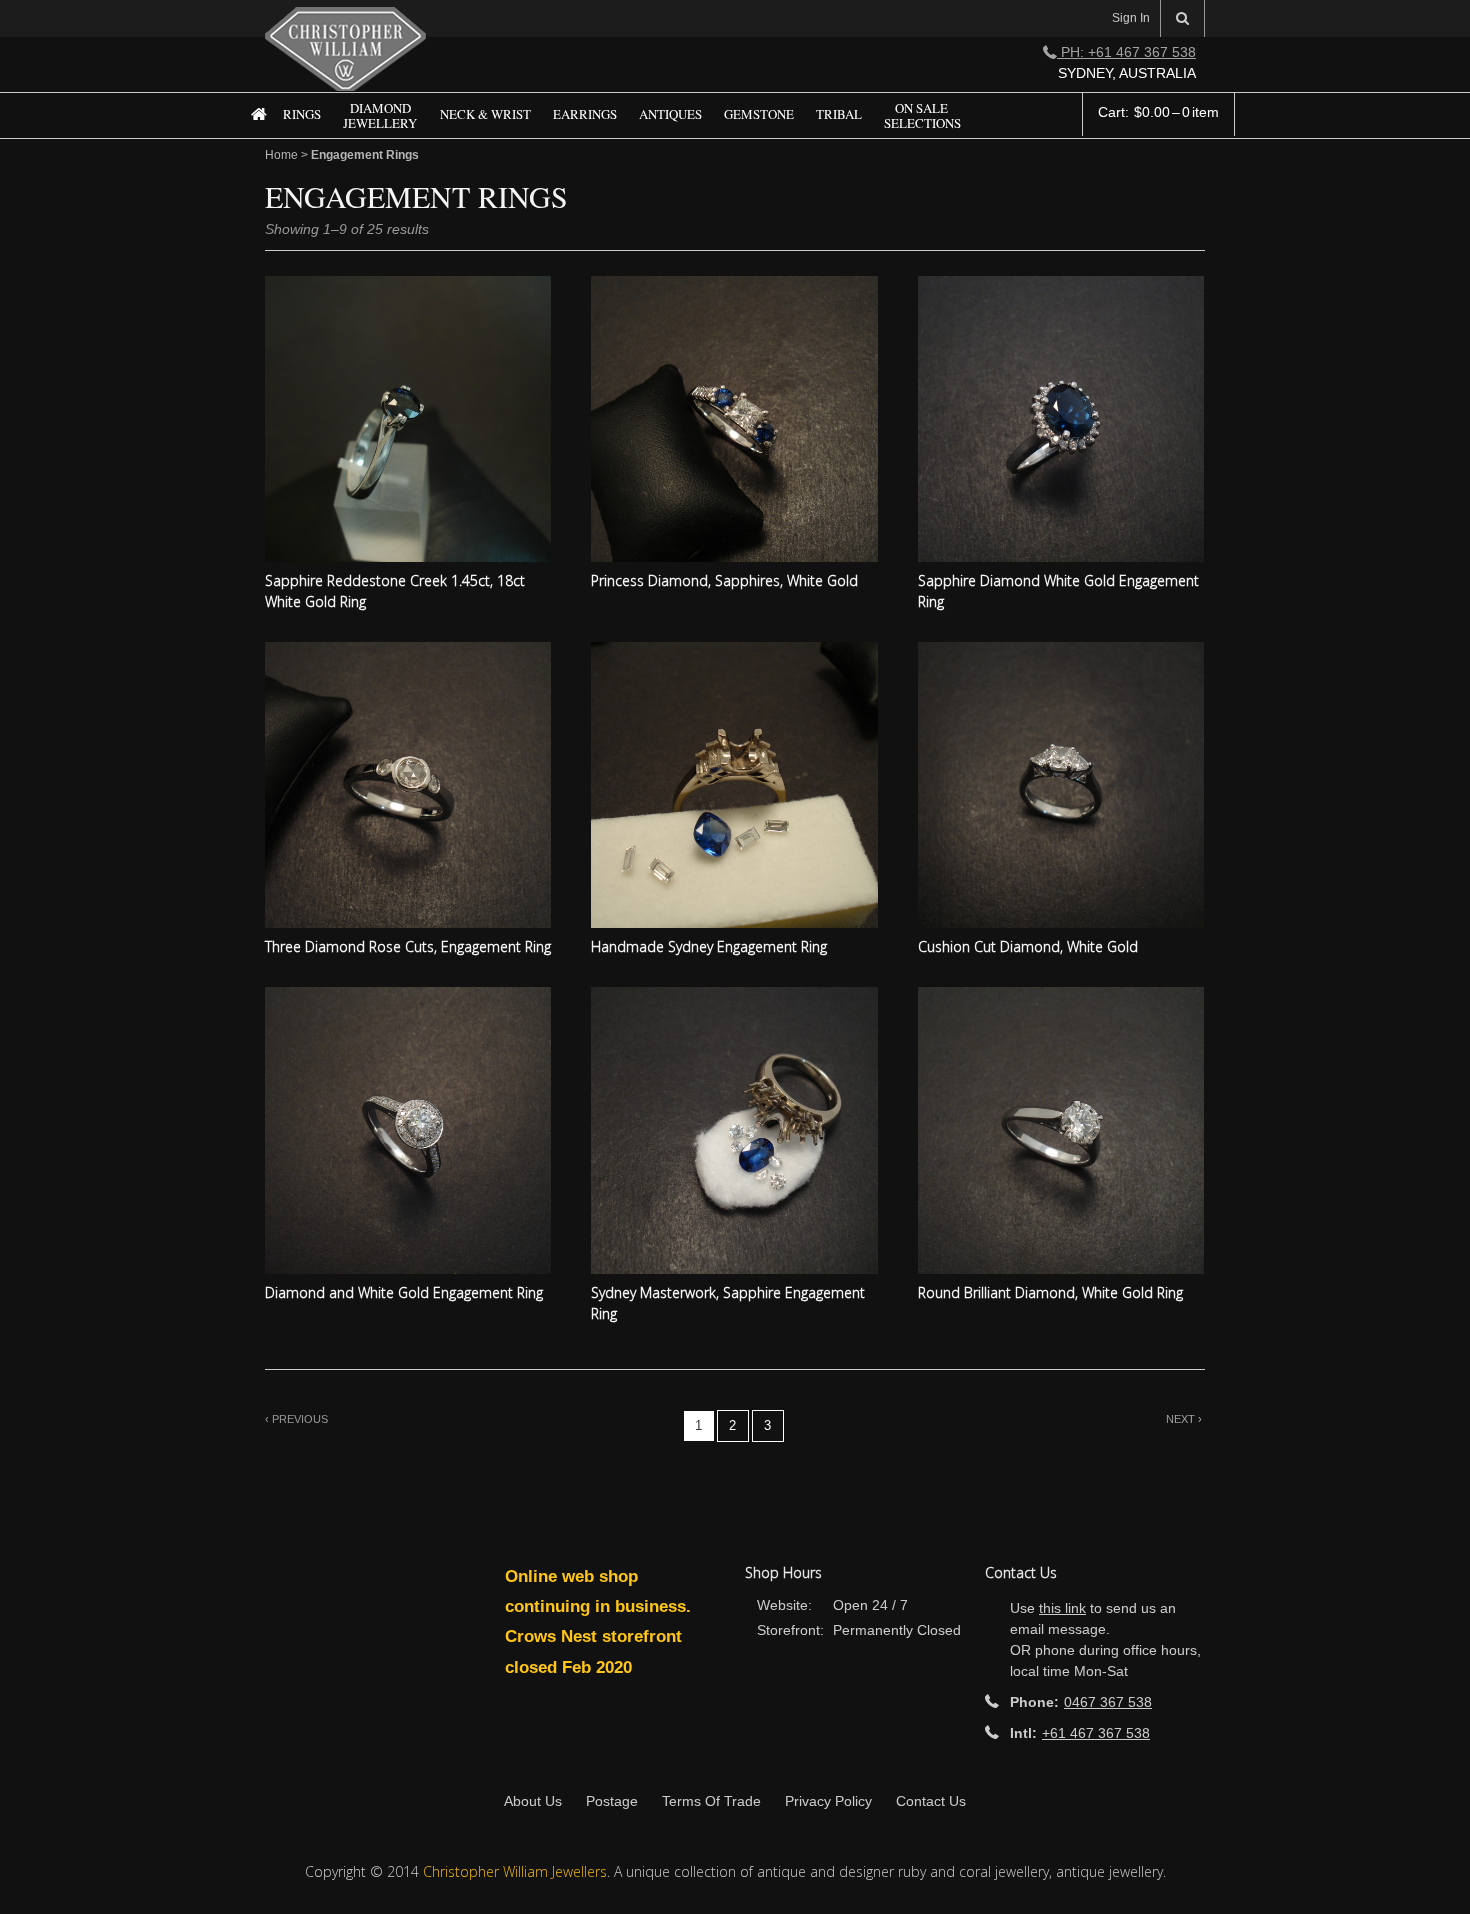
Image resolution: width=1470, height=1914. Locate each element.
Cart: (1158, 112)
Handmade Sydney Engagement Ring (709, 946)
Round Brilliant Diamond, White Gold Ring (1050, 1292)
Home (250, 129)
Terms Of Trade (711, 1801)
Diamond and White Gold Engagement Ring (404, 1292)
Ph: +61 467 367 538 (1126, 52)
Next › (1184, 1419)
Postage (612, 1801)
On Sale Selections (922, 116)
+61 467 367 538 (1096, 1733)
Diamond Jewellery (380, 116)
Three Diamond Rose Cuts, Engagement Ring (408, 946)
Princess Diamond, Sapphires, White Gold (724, 580)
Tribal (839, 115)
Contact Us (931, 1801)
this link (1062, 1608)
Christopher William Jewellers (515, 1871)
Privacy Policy (828, 1801)
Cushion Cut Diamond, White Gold (1028, 946)
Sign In (1131, 18)
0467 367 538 (1108, 1702)
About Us (533, 1801)
